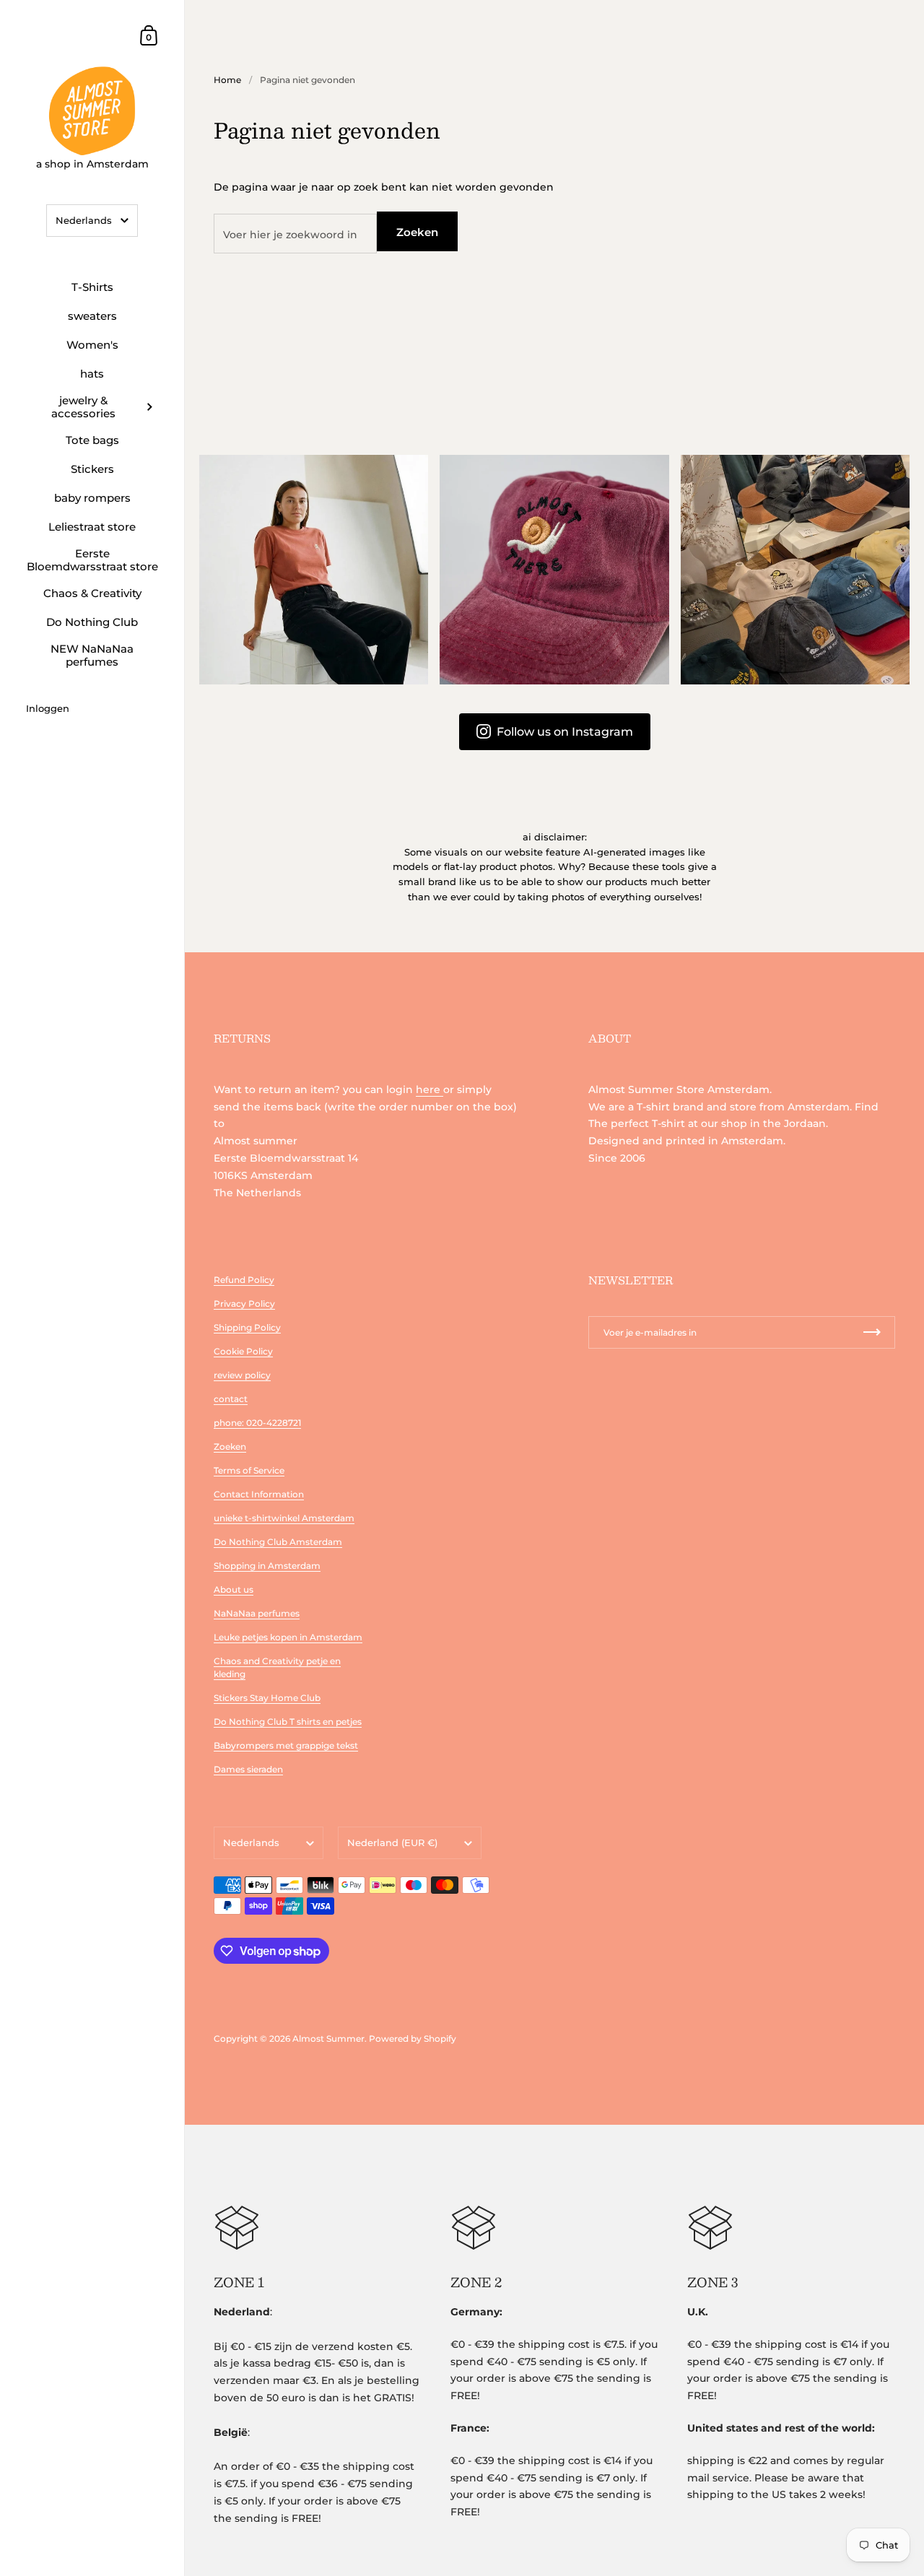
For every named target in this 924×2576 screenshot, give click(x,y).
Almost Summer (328, 2038)
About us (234, 1589)
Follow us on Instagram (565, 732)
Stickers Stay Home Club (267, 1698)
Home (227, 80)
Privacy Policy (244, 1304)
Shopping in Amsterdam (267, 1566)
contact (231, 1399)
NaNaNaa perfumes (257, 1613)
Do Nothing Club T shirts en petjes (288, 1722)
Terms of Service (249, 1470)
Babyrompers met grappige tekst (286, 1745)
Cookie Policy (243, 1351)
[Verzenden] (872, 1332)
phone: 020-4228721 (257, 1423)
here (430, 1089)
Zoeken (417, 232)
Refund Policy (244, 1280)
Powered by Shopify (413, 2038)
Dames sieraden (248, 1769)
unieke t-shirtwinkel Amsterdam (284, 1518)
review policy (242, 1375)
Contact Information (259, 1494)
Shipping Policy (247, 1327)
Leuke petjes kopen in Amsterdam (288, 1637)
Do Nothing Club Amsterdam (278, 1542)
